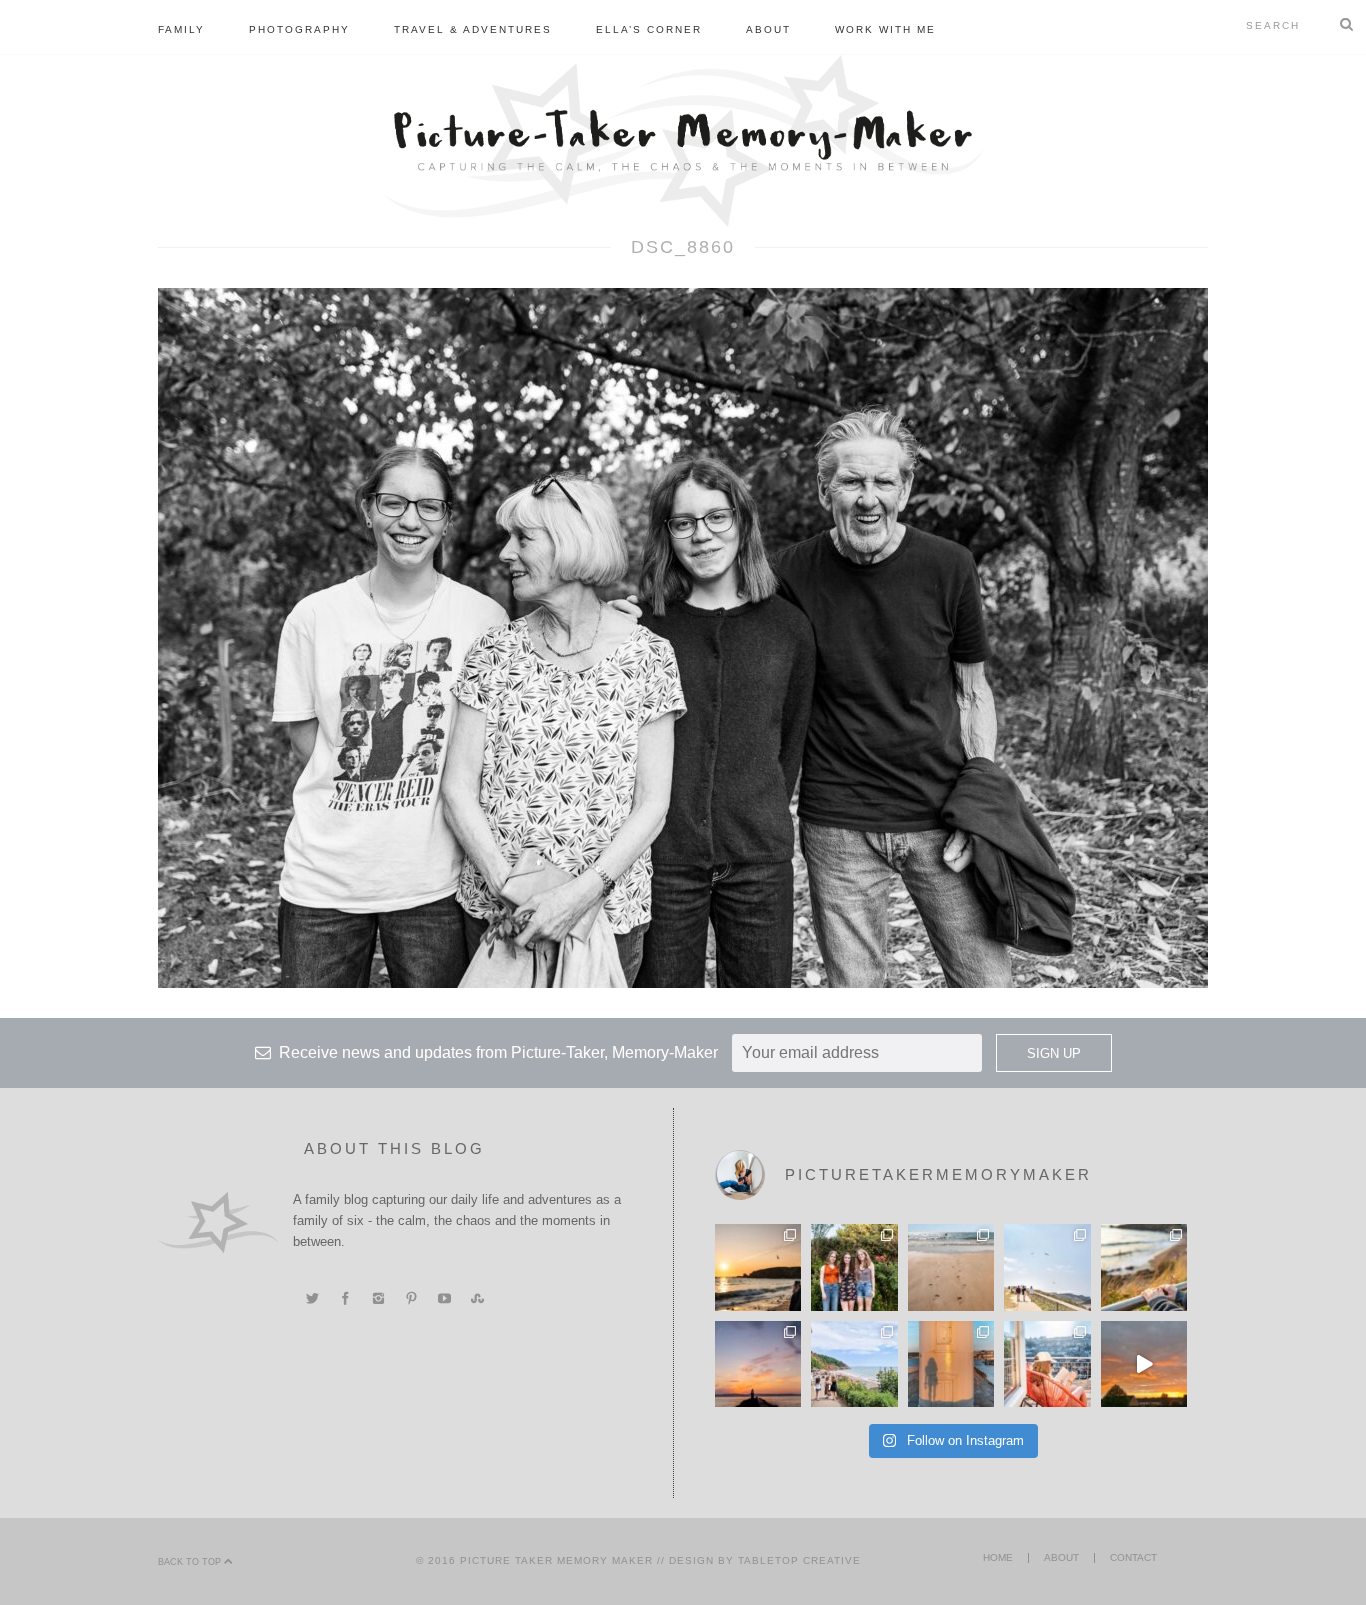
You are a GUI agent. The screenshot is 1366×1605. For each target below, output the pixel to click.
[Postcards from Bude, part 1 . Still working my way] (1047, 1267)
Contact (1133, 1557)
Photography (299, 29)
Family (181, 29)
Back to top (191, 1562)
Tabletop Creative (799, 1560)
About (768, 29)
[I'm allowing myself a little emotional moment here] (854, 1267)
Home (998, 1557)
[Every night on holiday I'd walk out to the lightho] (951, 1364)
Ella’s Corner (649, 29)
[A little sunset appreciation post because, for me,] (758, 1364)
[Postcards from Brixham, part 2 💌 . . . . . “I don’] (854, 1364)
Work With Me (885, 29)
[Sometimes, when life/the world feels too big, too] (758, 1267)
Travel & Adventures (473, 29)
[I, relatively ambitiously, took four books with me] (1047, 1364)
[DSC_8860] (683, 637)
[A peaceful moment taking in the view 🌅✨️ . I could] (1144, 1267)
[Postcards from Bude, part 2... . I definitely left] (951, 1267)
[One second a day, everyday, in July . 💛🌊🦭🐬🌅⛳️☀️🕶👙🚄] (1144, 1364)
